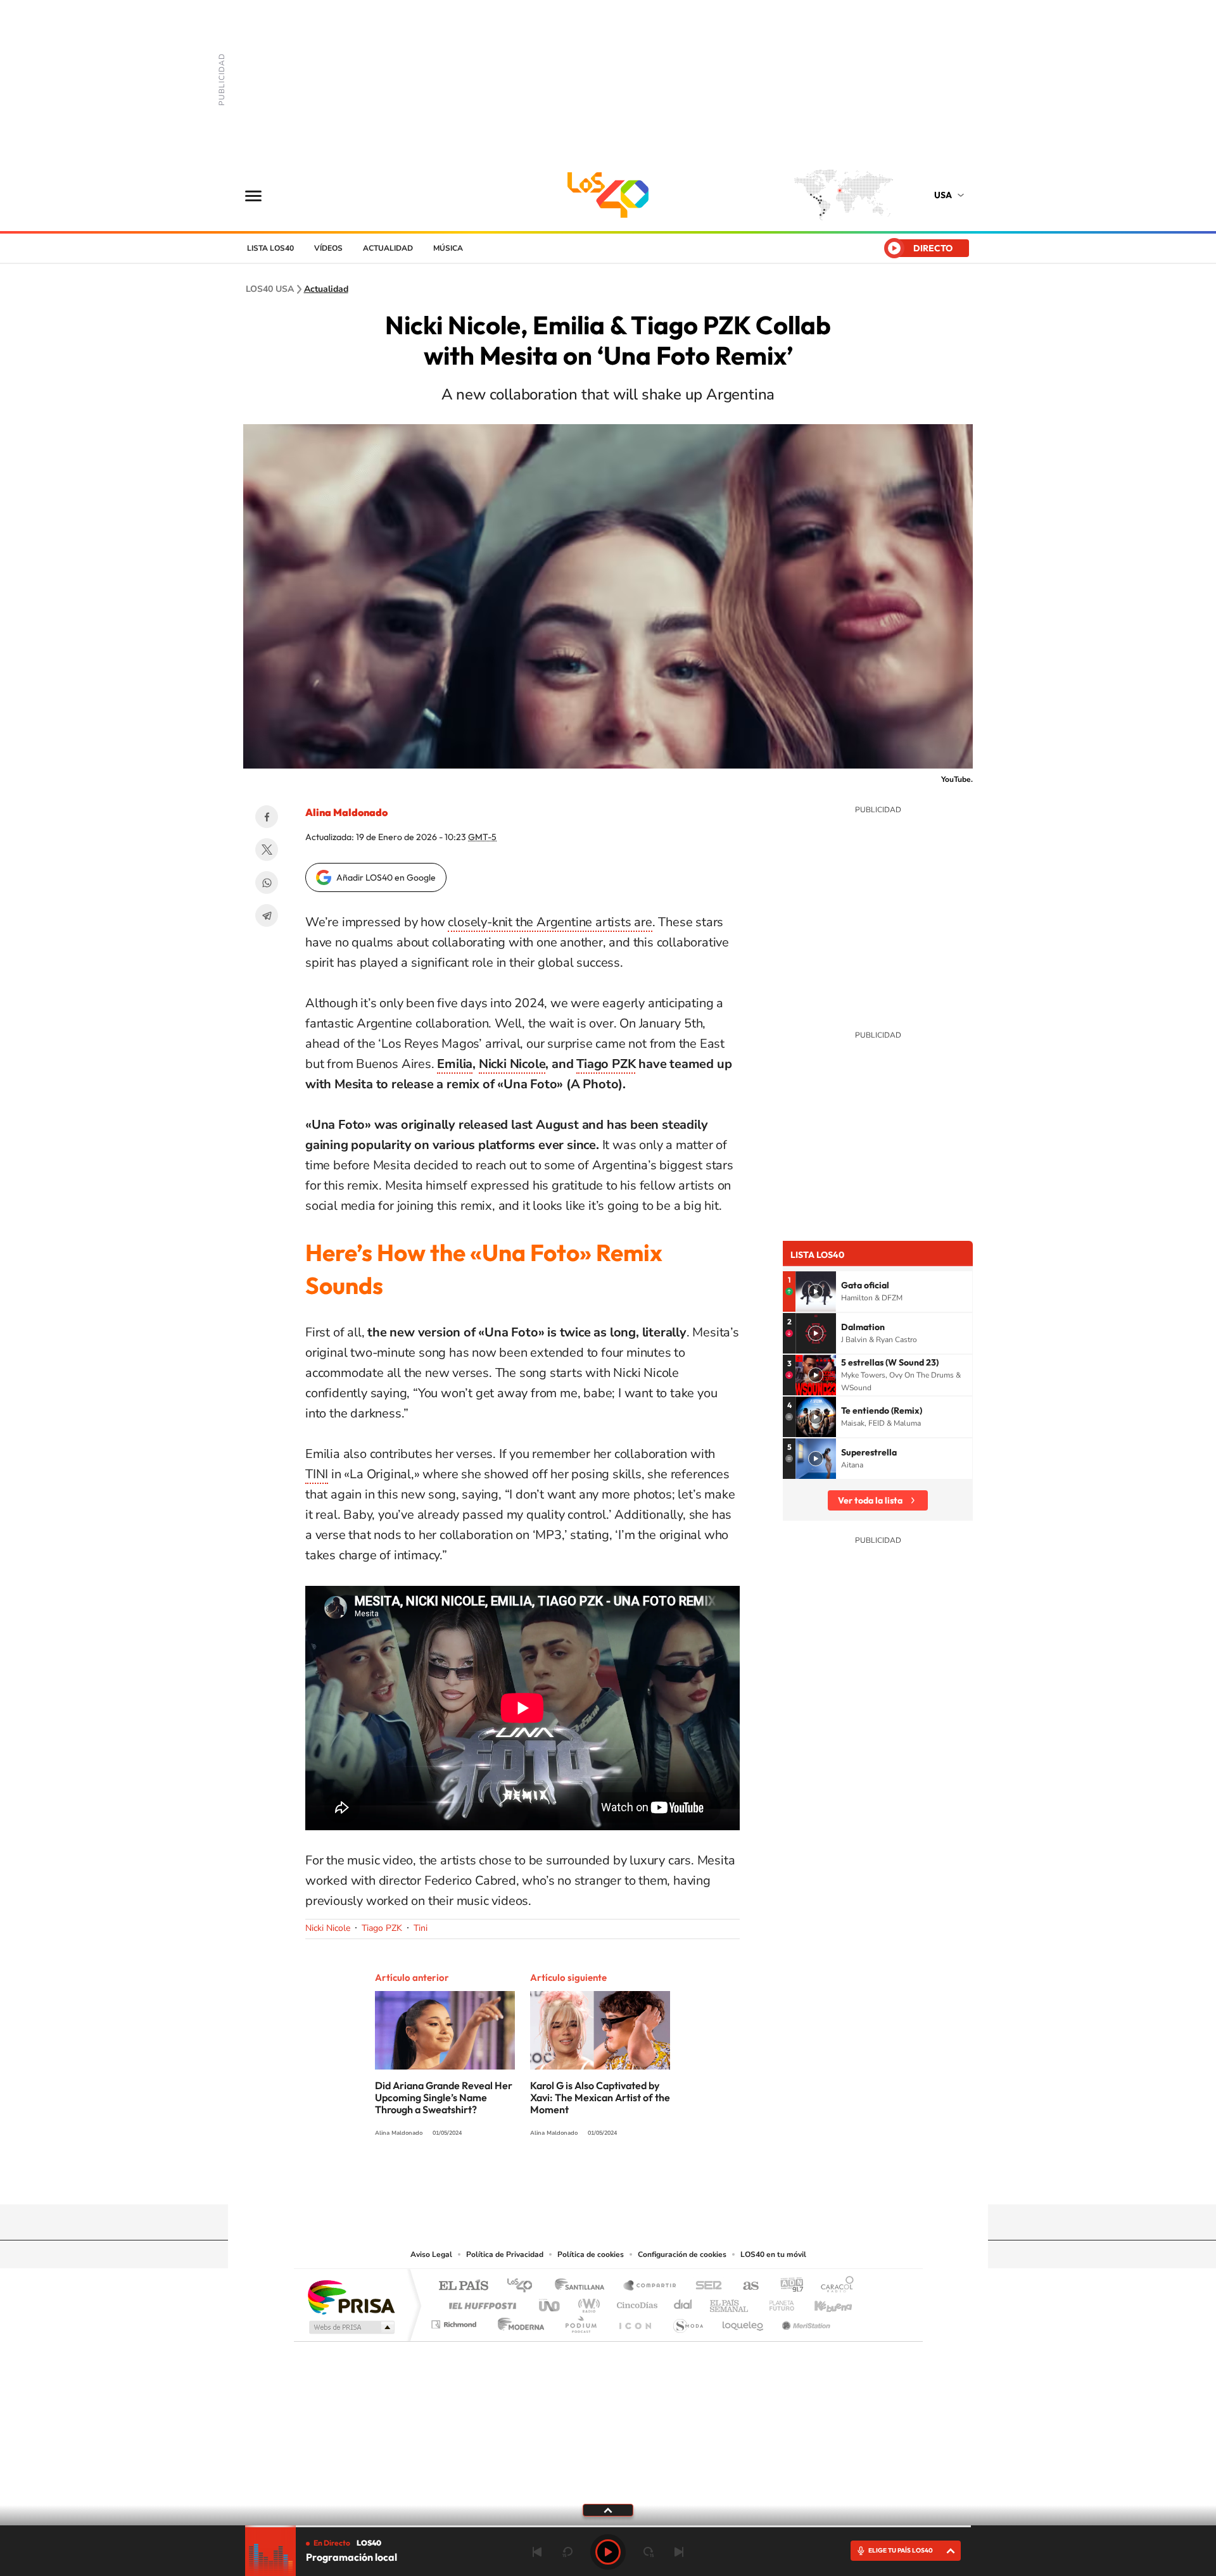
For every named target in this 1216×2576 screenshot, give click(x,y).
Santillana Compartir (650, 2286)
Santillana (583, 2286)
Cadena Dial (683, 2302)
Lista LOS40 (270, 248)
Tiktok (646, 2180)
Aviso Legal (431, 2254)
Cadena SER (705, 2286)
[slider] (608, 2526)
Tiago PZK (606, 1064)
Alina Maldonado (346, 812)
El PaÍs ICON (635, 2321)
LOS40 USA (608, 195)
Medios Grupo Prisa (351, 2327)
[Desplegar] (608, 2510)
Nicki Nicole (512, 1064)
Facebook (267, 817)
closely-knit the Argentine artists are (550, 922)
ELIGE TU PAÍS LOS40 (901, 2550)
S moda (687, 2321)
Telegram (267, 915)
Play (608, 2552)
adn (787, 2286)
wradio (587, 2302)
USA (943, 195)
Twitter (267, 850)
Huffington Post (480, 2302)
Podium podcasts (580, 2321)
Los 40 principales (524, 2286)
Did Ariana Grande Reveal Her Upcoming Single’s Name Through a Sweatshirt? (444, 2097)
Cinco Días (635, 2302)
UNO (550, 2302)
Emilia (455, 1064)
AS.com (745, 2286)
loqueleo (744, 2321)
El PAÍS (463, 2286)
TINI (317, 1474)
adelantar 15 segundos (649, 2552)
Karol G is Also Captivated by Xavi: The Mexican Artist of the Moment (600, 2097)
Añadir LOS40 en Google (386, 877)
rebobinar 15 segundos (567, 2552)
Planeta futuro (776, 2302)
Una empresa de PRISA (351, 2296)
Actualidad (388, 248)
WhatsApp (267, 883)
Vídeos (328, 248)
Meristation (804, 2321)
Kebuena (822, 2302)
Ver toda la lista (870, 1500)
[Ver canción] (816, 1291)
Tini (421, 1928)
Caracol (833, 2286)
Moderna (518, 2321)
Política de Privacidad (505, 2254)
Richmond (455, 2321)
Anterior (537, 2552)
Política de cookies (591, 2254)
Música (448, 248)
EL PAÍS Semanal (730, 2302)
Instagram (621, 2180)
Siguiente (679, 2552)
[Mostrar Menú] (262, 195)
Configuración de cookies (682, 2254)
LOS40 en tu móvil (773, 2254)
